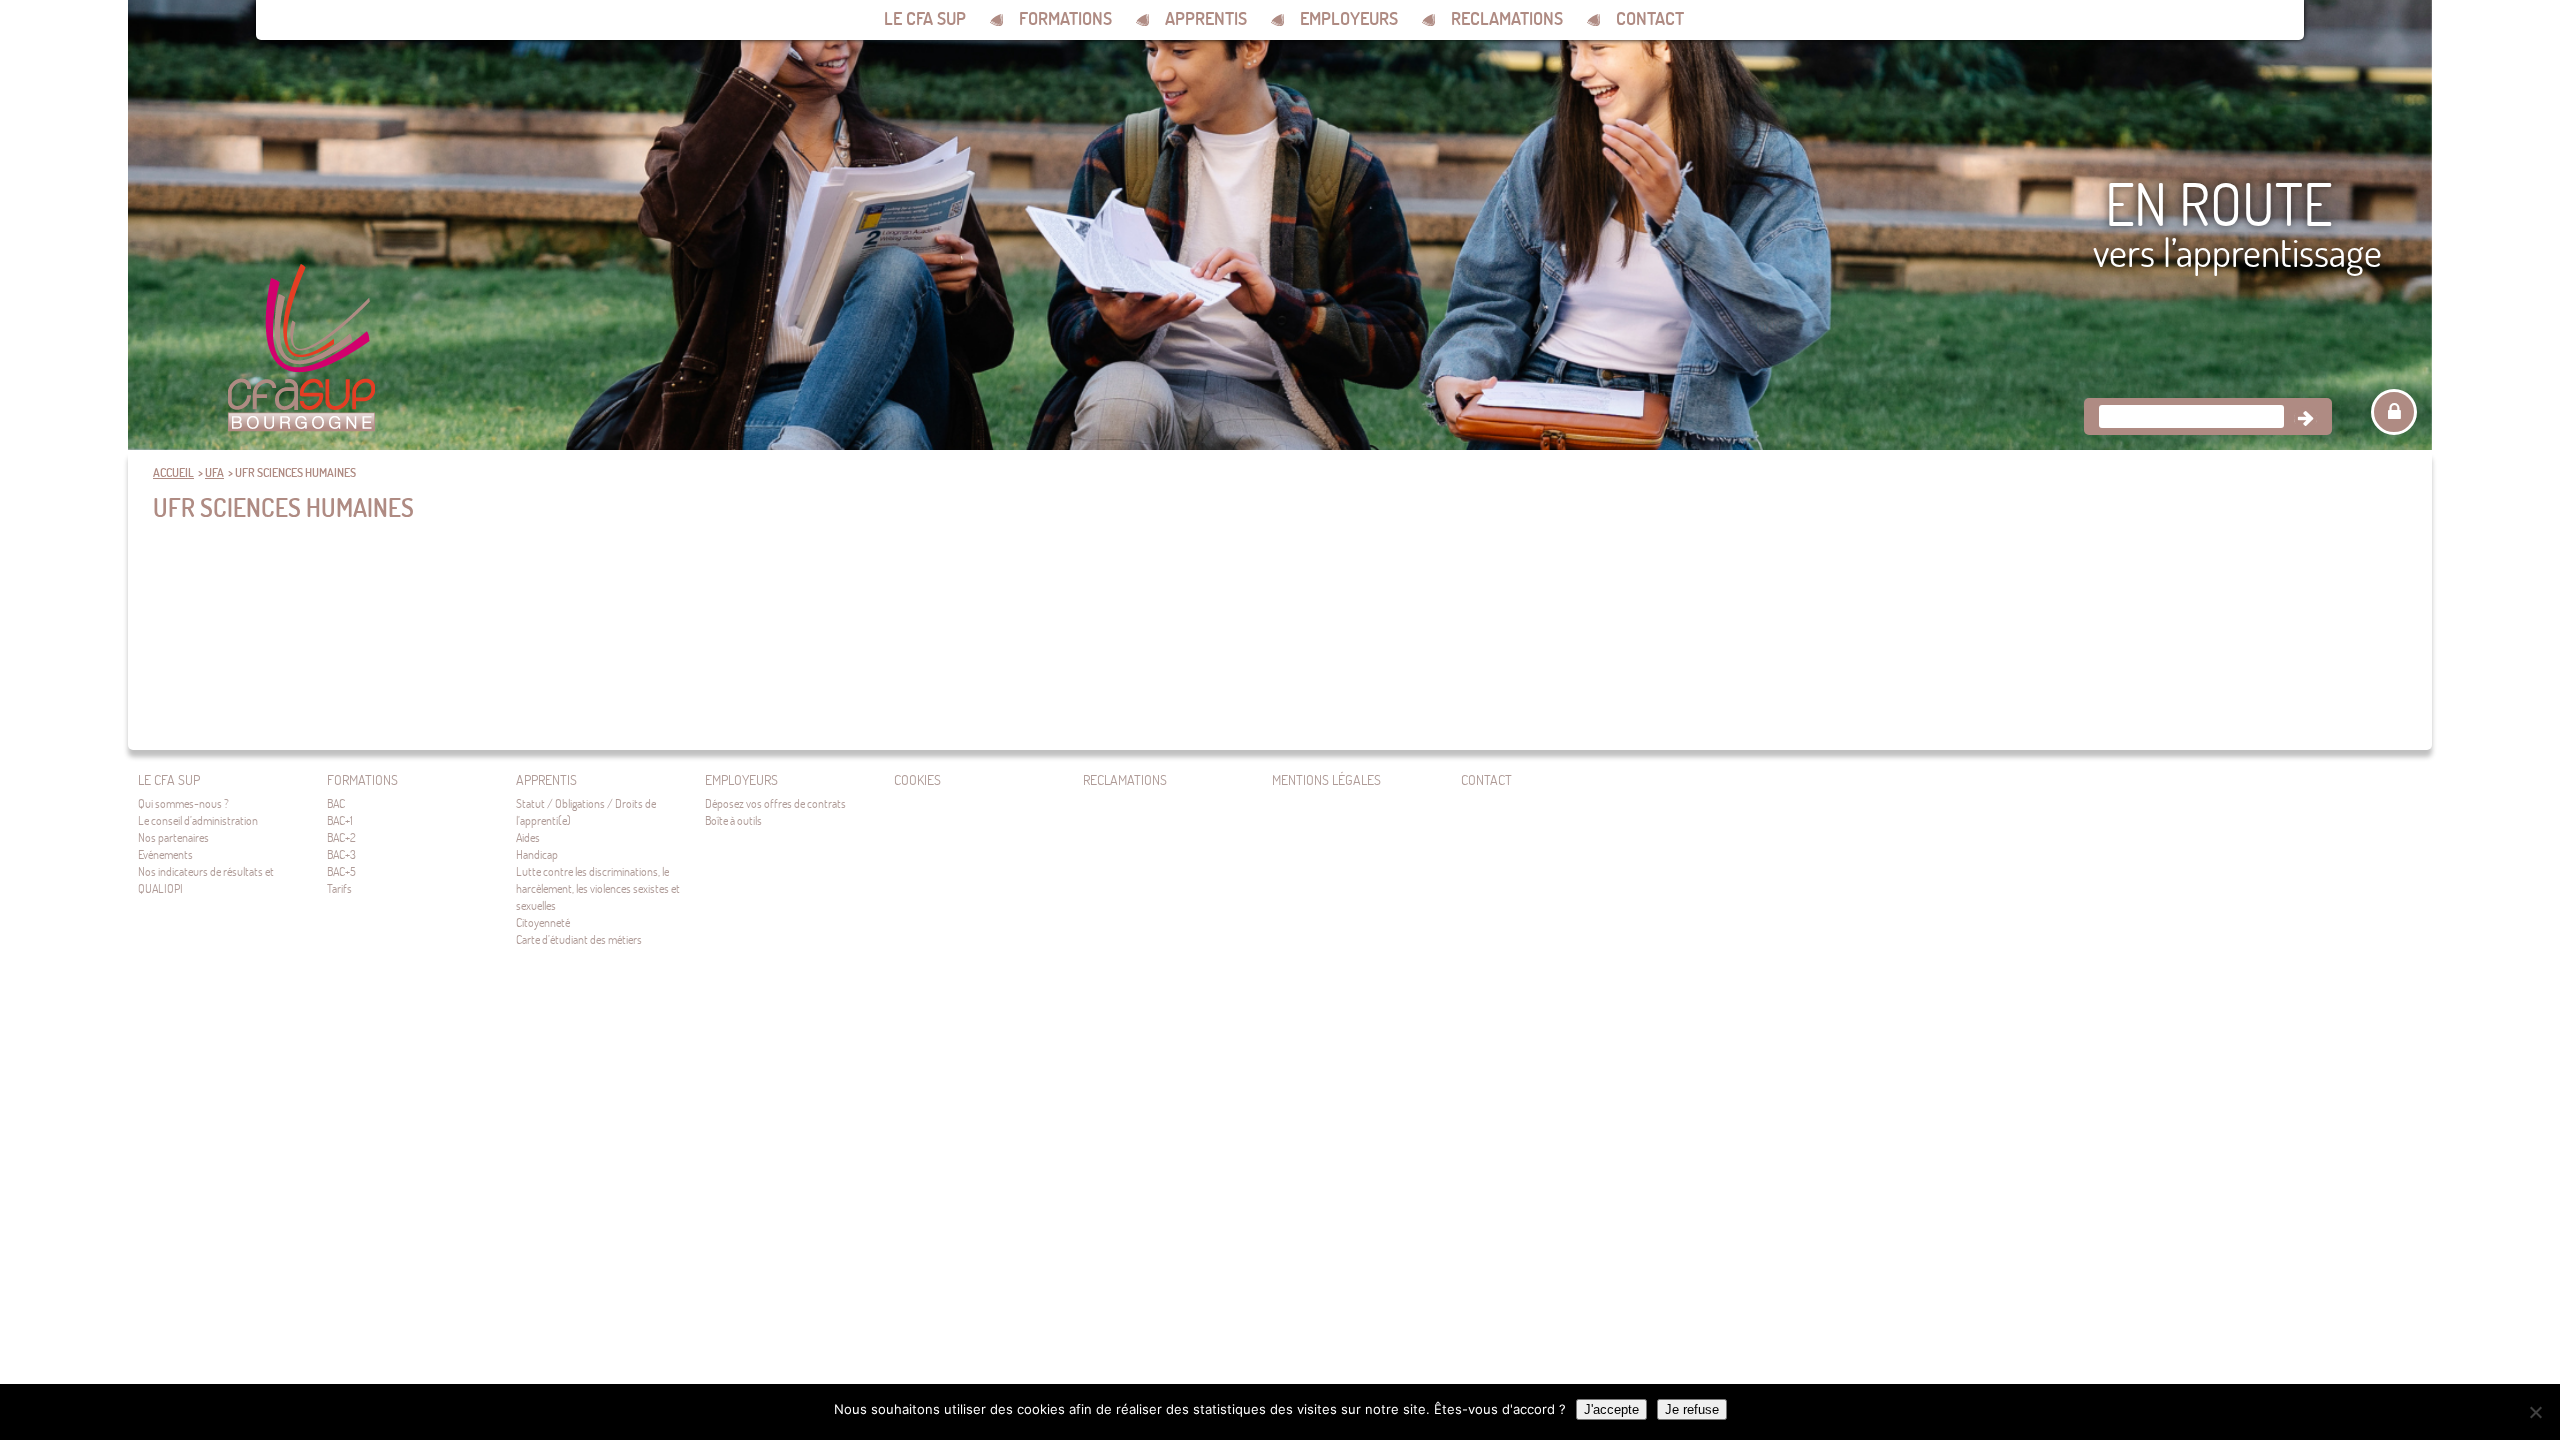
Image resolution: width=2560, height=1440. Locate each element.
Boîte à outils (733, 820)
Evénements (165, 854)
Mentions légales (1326, 780)
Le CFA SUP (925, 18)
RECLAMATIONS (1507, 18)
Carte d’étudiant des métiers (579, 939)
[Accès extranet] (2394, 412)
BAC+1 (340, 820)
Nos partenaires (173, 837)
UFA (214, 472)
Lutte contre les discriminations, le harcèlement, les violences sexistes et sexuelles (598, 888)
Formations (1065, 18)
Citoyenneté (543, 922)
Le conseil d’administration (198, 820)
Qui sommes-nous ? (183, 803)
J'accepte (1611, 1409)
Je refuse (1692, 1409)
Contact (1650, 18)
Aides (528, 837)
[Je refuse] (2535, 1412)
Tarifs (339, 888)
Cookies (917, 780)
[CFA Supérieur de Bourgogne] (301, 349)
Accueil (173, 472)
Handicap (537, 854)
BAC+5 (341, 871)
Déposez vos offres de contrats (775, 803)
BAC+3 (341, 854)
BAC (336, 803)
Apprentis (1206, 18)
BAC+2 (341, 837)
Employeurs (1349, 18)
